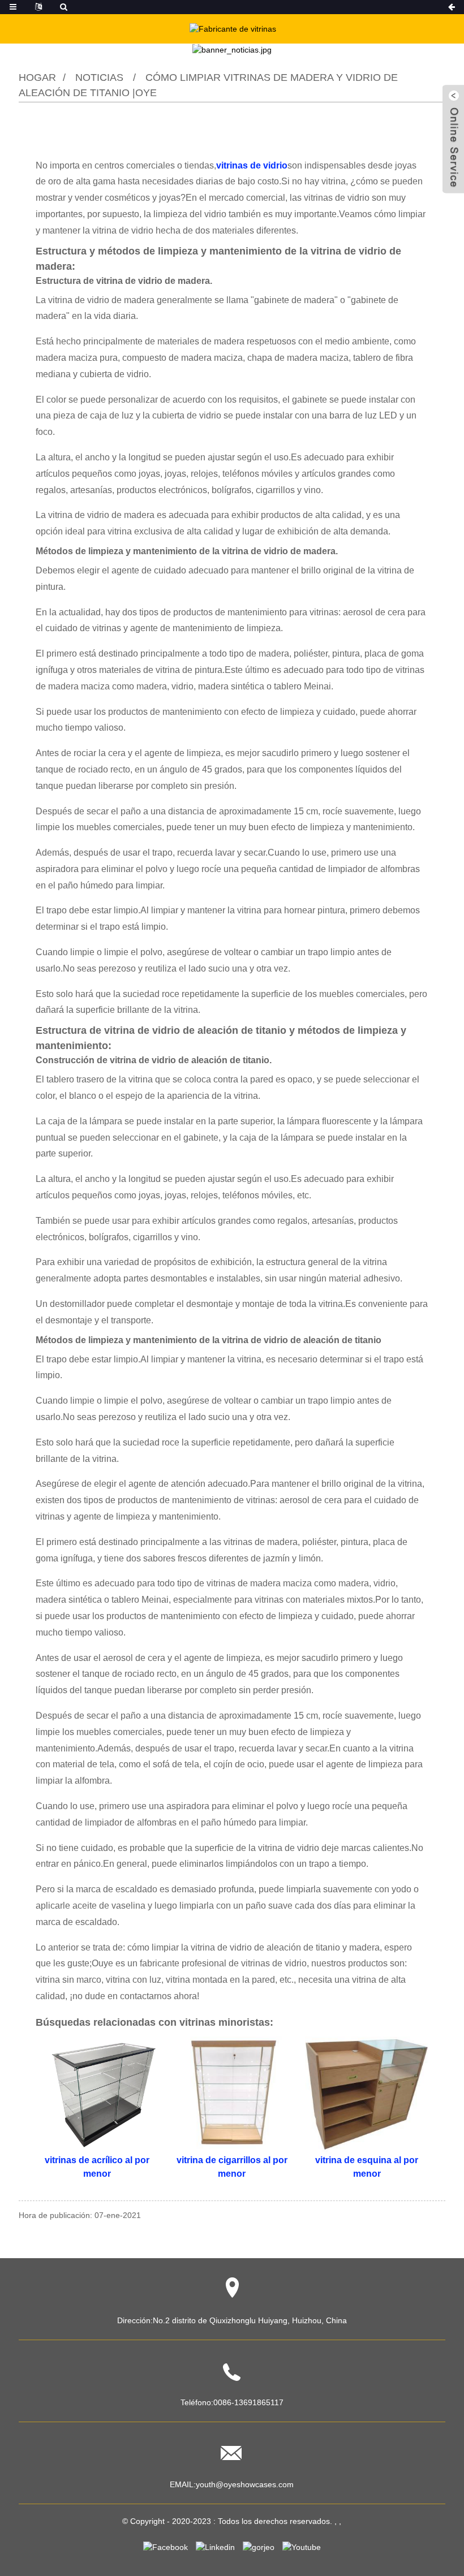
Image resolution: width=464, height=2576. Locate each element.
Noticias (99, 77)
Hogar (37, 77)
